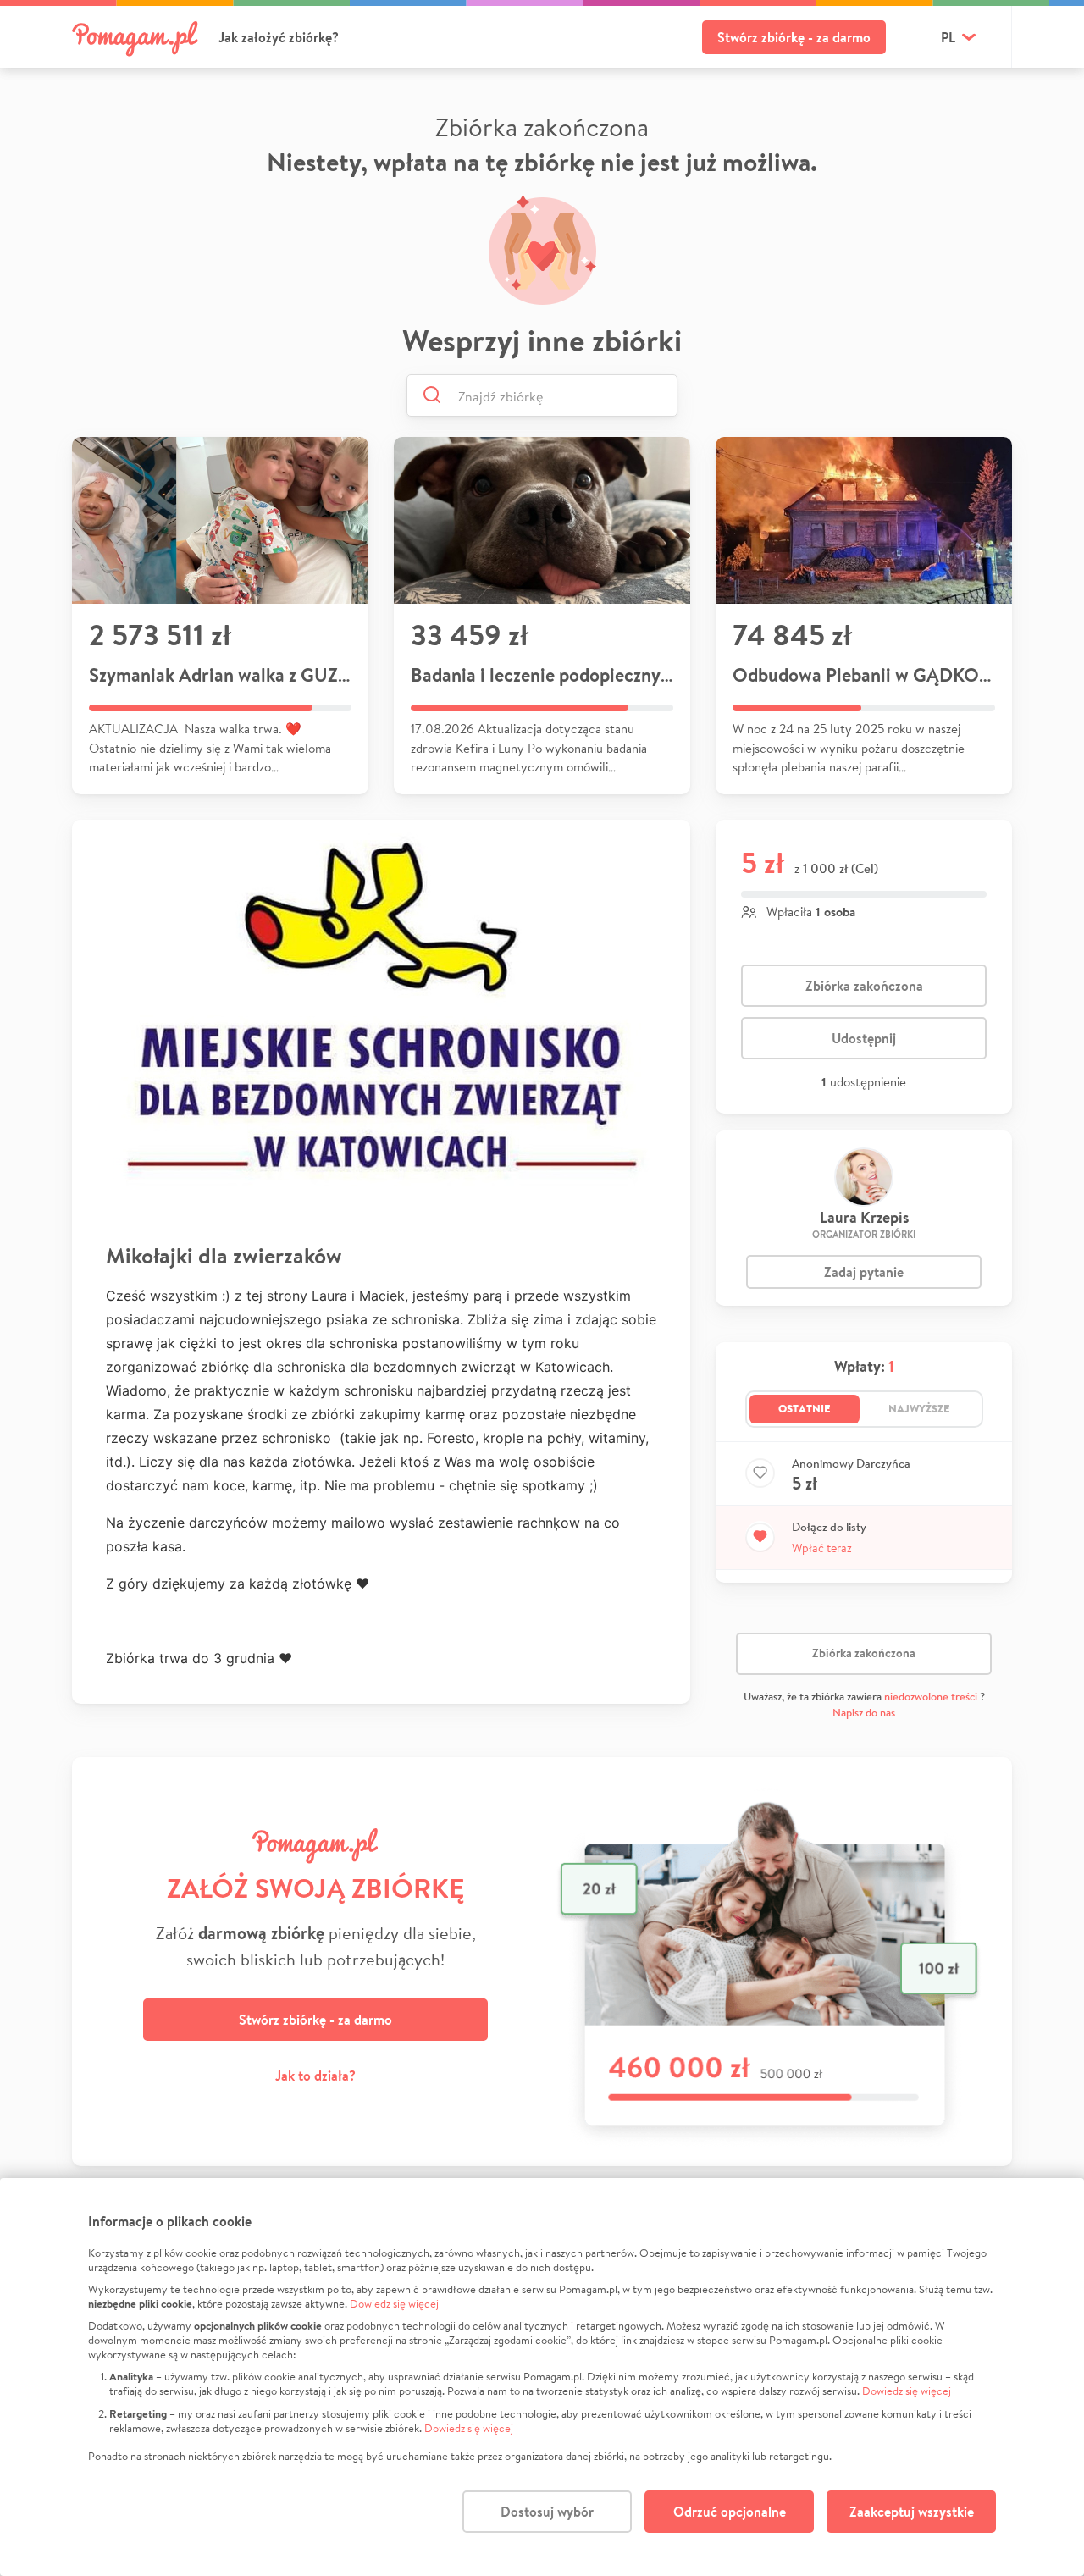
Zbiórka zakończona (864, 986)
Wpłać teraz (822, 1548)
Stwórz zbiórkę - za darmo (794, 37)
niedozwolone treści (931, 1697)
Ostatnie (805, 1408)
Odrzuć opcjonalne (730, 2512)
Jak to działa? (315, 2076)
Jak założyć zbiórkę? (279, 37)
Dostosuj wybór (547, 2512)
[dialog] (542, 2377)
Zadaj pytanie (864, 1272)
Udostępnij (864, 1038)
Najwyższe (919, 1408)
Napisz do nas (864, 1713)
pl (948, 37)
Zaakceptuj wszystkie (912, 2512)
